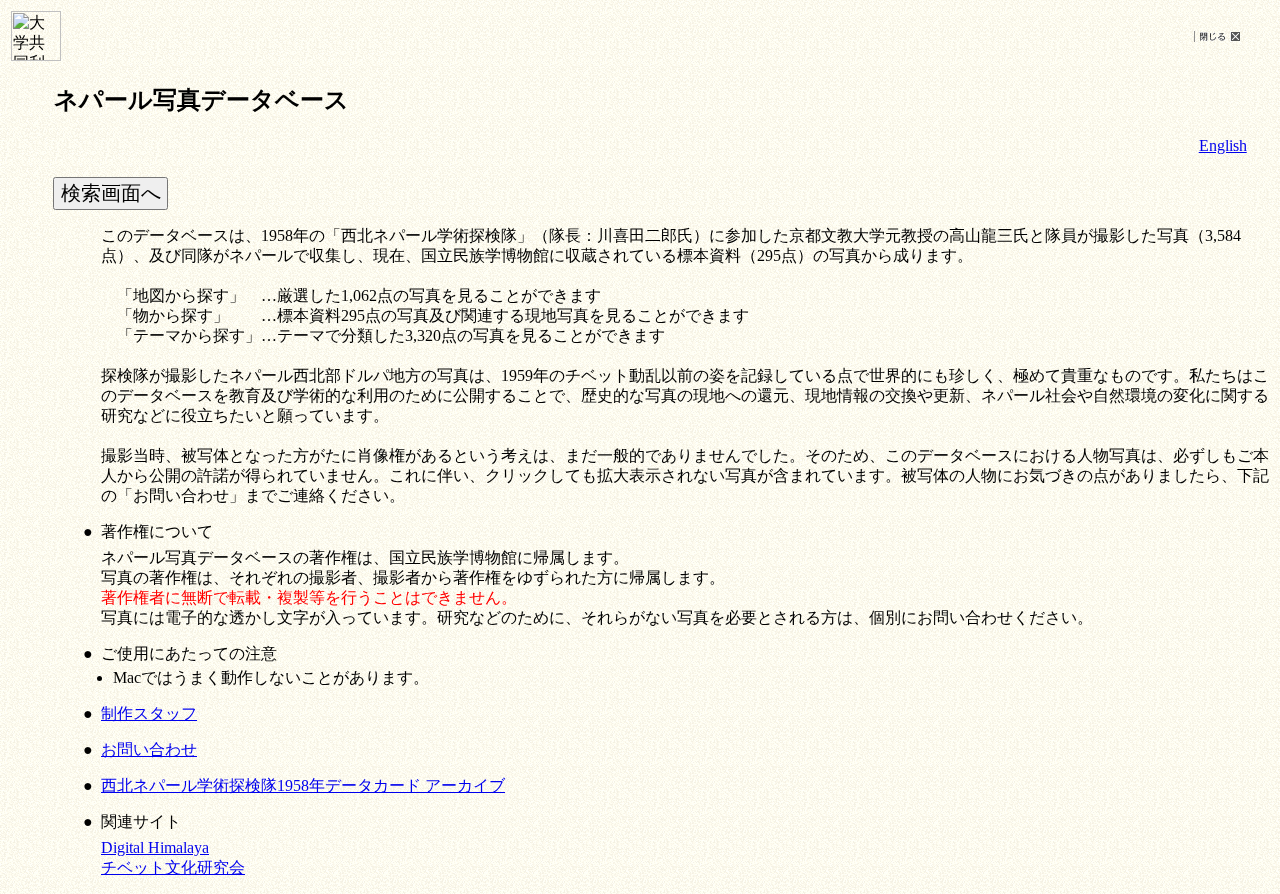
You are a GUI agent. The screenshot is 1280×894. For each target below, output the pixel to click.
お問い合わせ (149, 749)
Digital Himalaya (155, 847)
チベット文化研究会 (173, 867)
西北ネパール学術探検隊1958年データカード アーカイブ (303, 785)
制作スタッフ (149, 713)
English (1223, 145)
